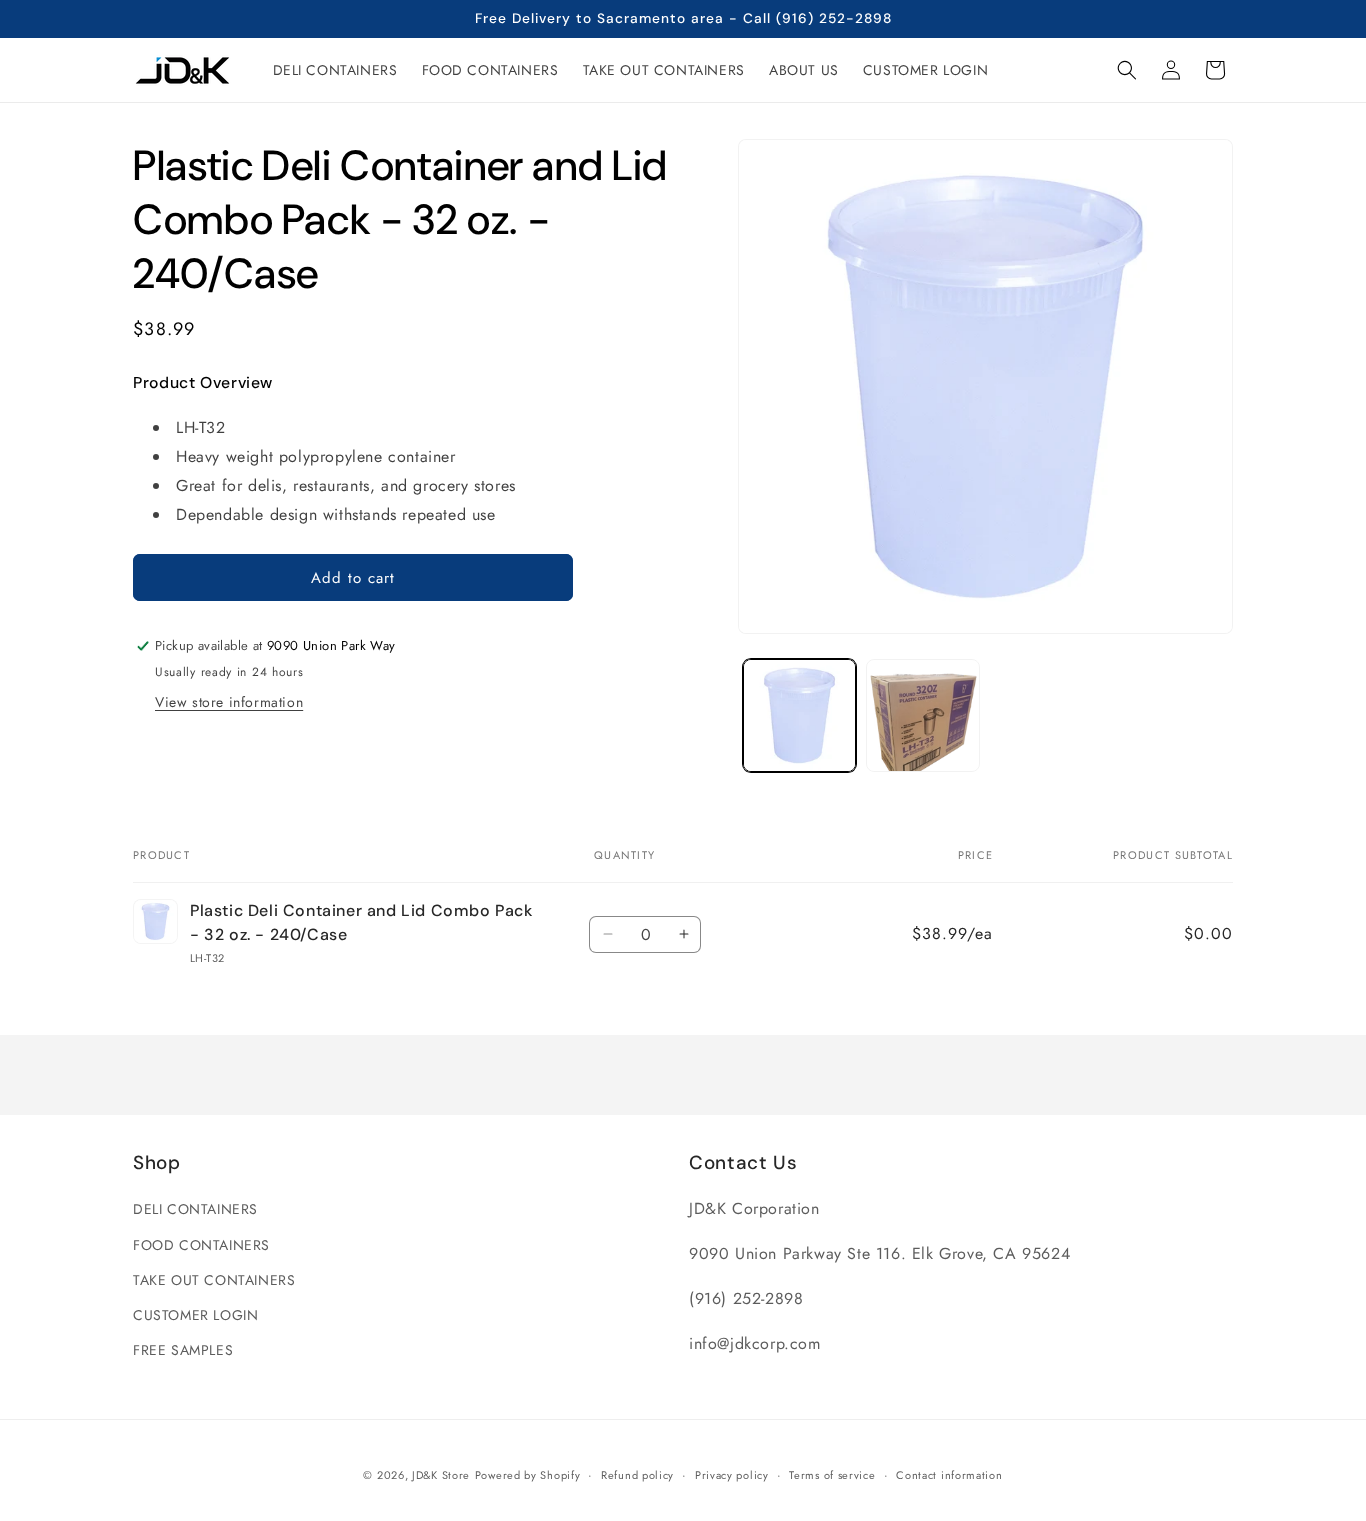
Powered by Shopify (528, 1475)
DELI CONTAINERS (195, 1210)
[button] (1127, 70)
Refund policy (637, 1474)
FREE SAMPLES (183, 1350)
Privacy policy (732, 1474)
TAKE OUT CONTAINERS (214, 1280)
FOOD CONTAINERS (201, 1245)
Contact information (949, 1474)
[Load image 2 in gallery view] (922, 715)
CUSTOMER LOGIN (195, 1315)
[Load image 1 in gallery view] (799, 715)
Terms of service (832, 1474)
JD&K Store (441, 1475)
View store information (229, 702)
